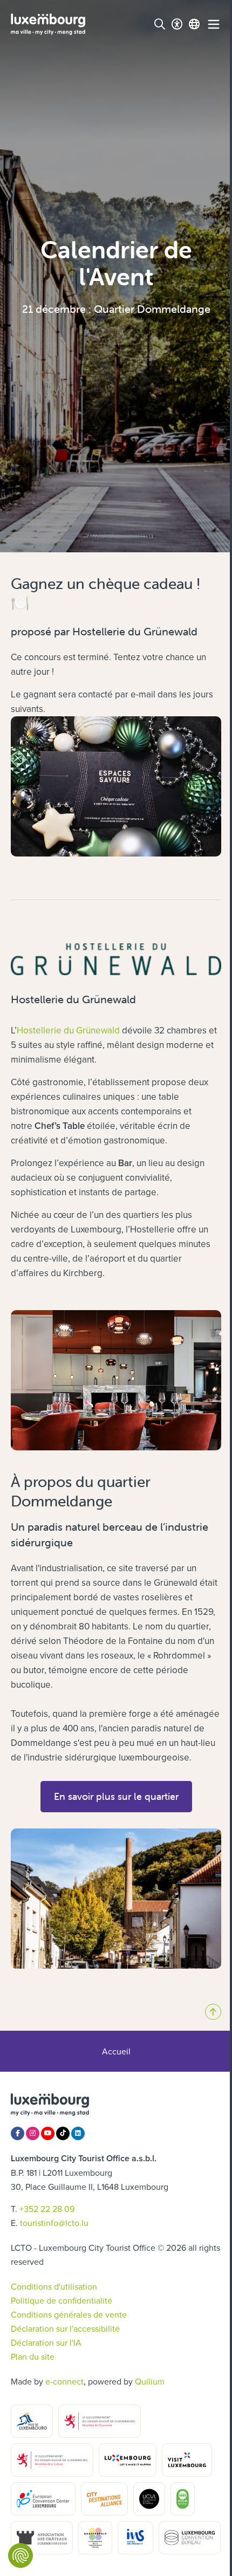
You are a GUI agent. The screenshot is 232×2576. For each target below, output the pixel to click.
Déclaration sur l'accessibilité (65, 2328)
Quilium (150, 2381)
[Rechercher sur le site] (160, 24)
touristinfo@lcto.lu (54, 2223)
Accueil (116, 2051)
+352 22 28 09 (47, 2209)
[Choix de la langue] (194, 24)
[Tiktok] (63, 2133)
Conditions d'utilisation (54, 2286)
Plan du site (33, 2356)
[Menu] (214, 24)
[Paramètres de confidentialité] (21, 2556)
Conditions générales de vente (69, 2314)
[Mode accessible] (177, 24)
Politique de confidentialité (62, 2300)
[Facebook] (18, 2133)
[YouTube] (48, 2133)
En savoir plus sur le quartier (116, 1796)
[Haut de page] (213, 2012)
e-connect (64, 2381)
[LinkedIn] (78, 2133)
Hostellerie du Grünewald (68, 1030)
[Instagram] (33, 2133)
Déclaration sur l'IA (46, 2342)
